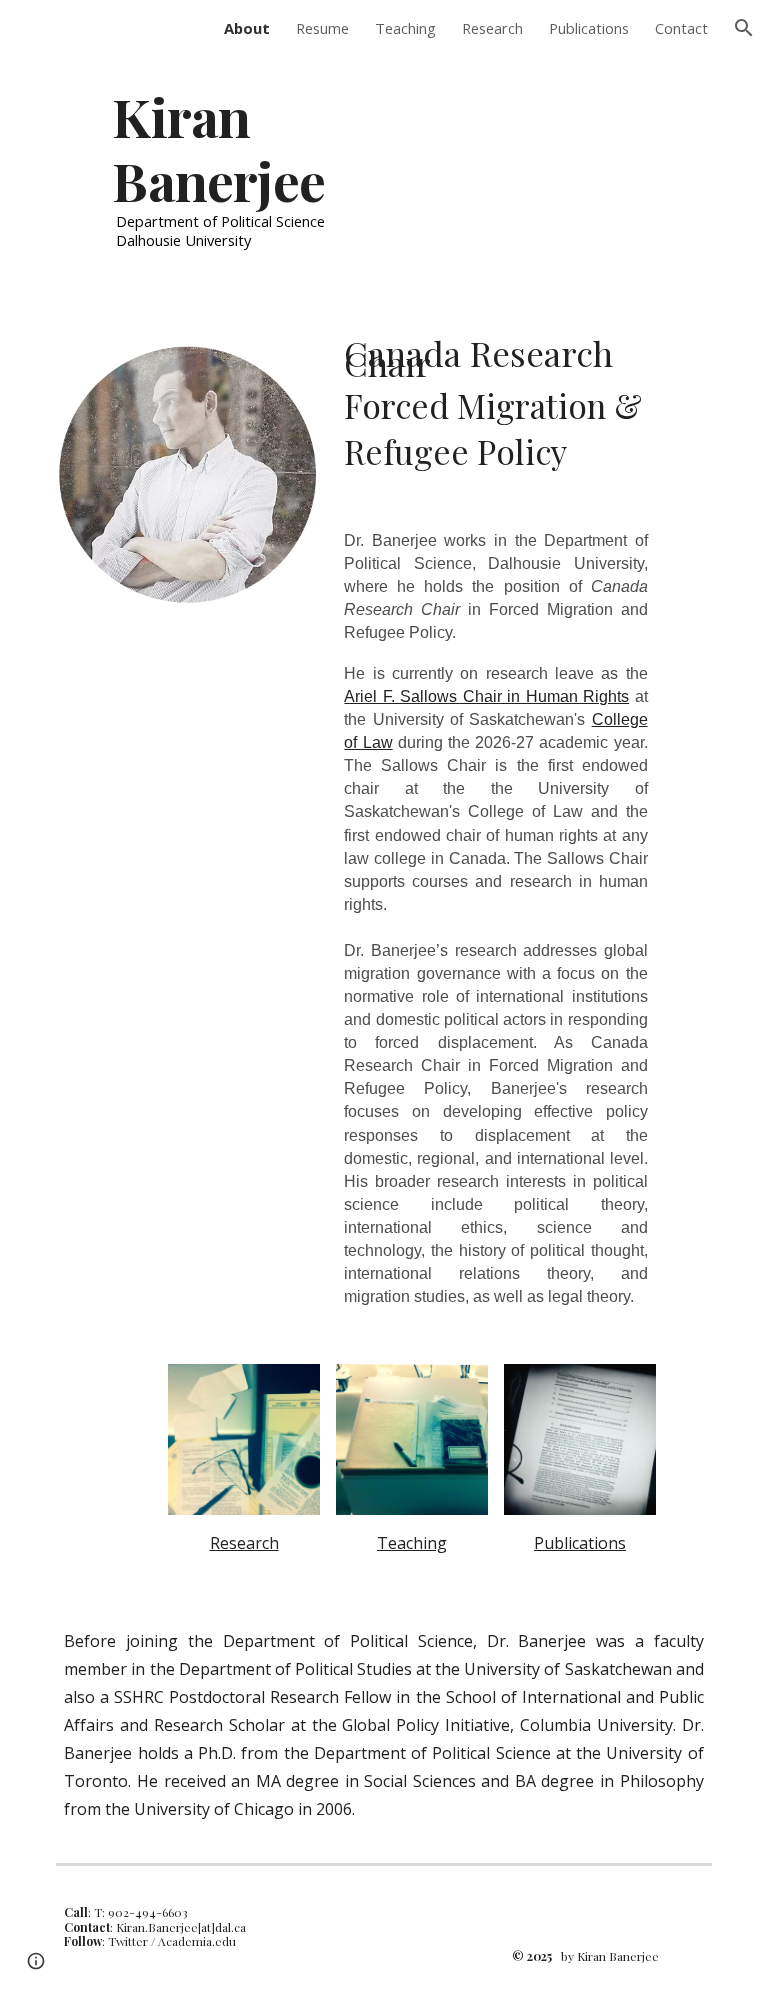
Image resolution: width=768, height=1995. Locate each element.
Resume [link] (322, 28)
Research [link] (492, 28)
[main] (271, 167)
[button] (744, 28)
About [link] (247, 28)
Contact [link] (681, 28)
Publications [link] (589, 28)
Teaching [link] (405, 28)
